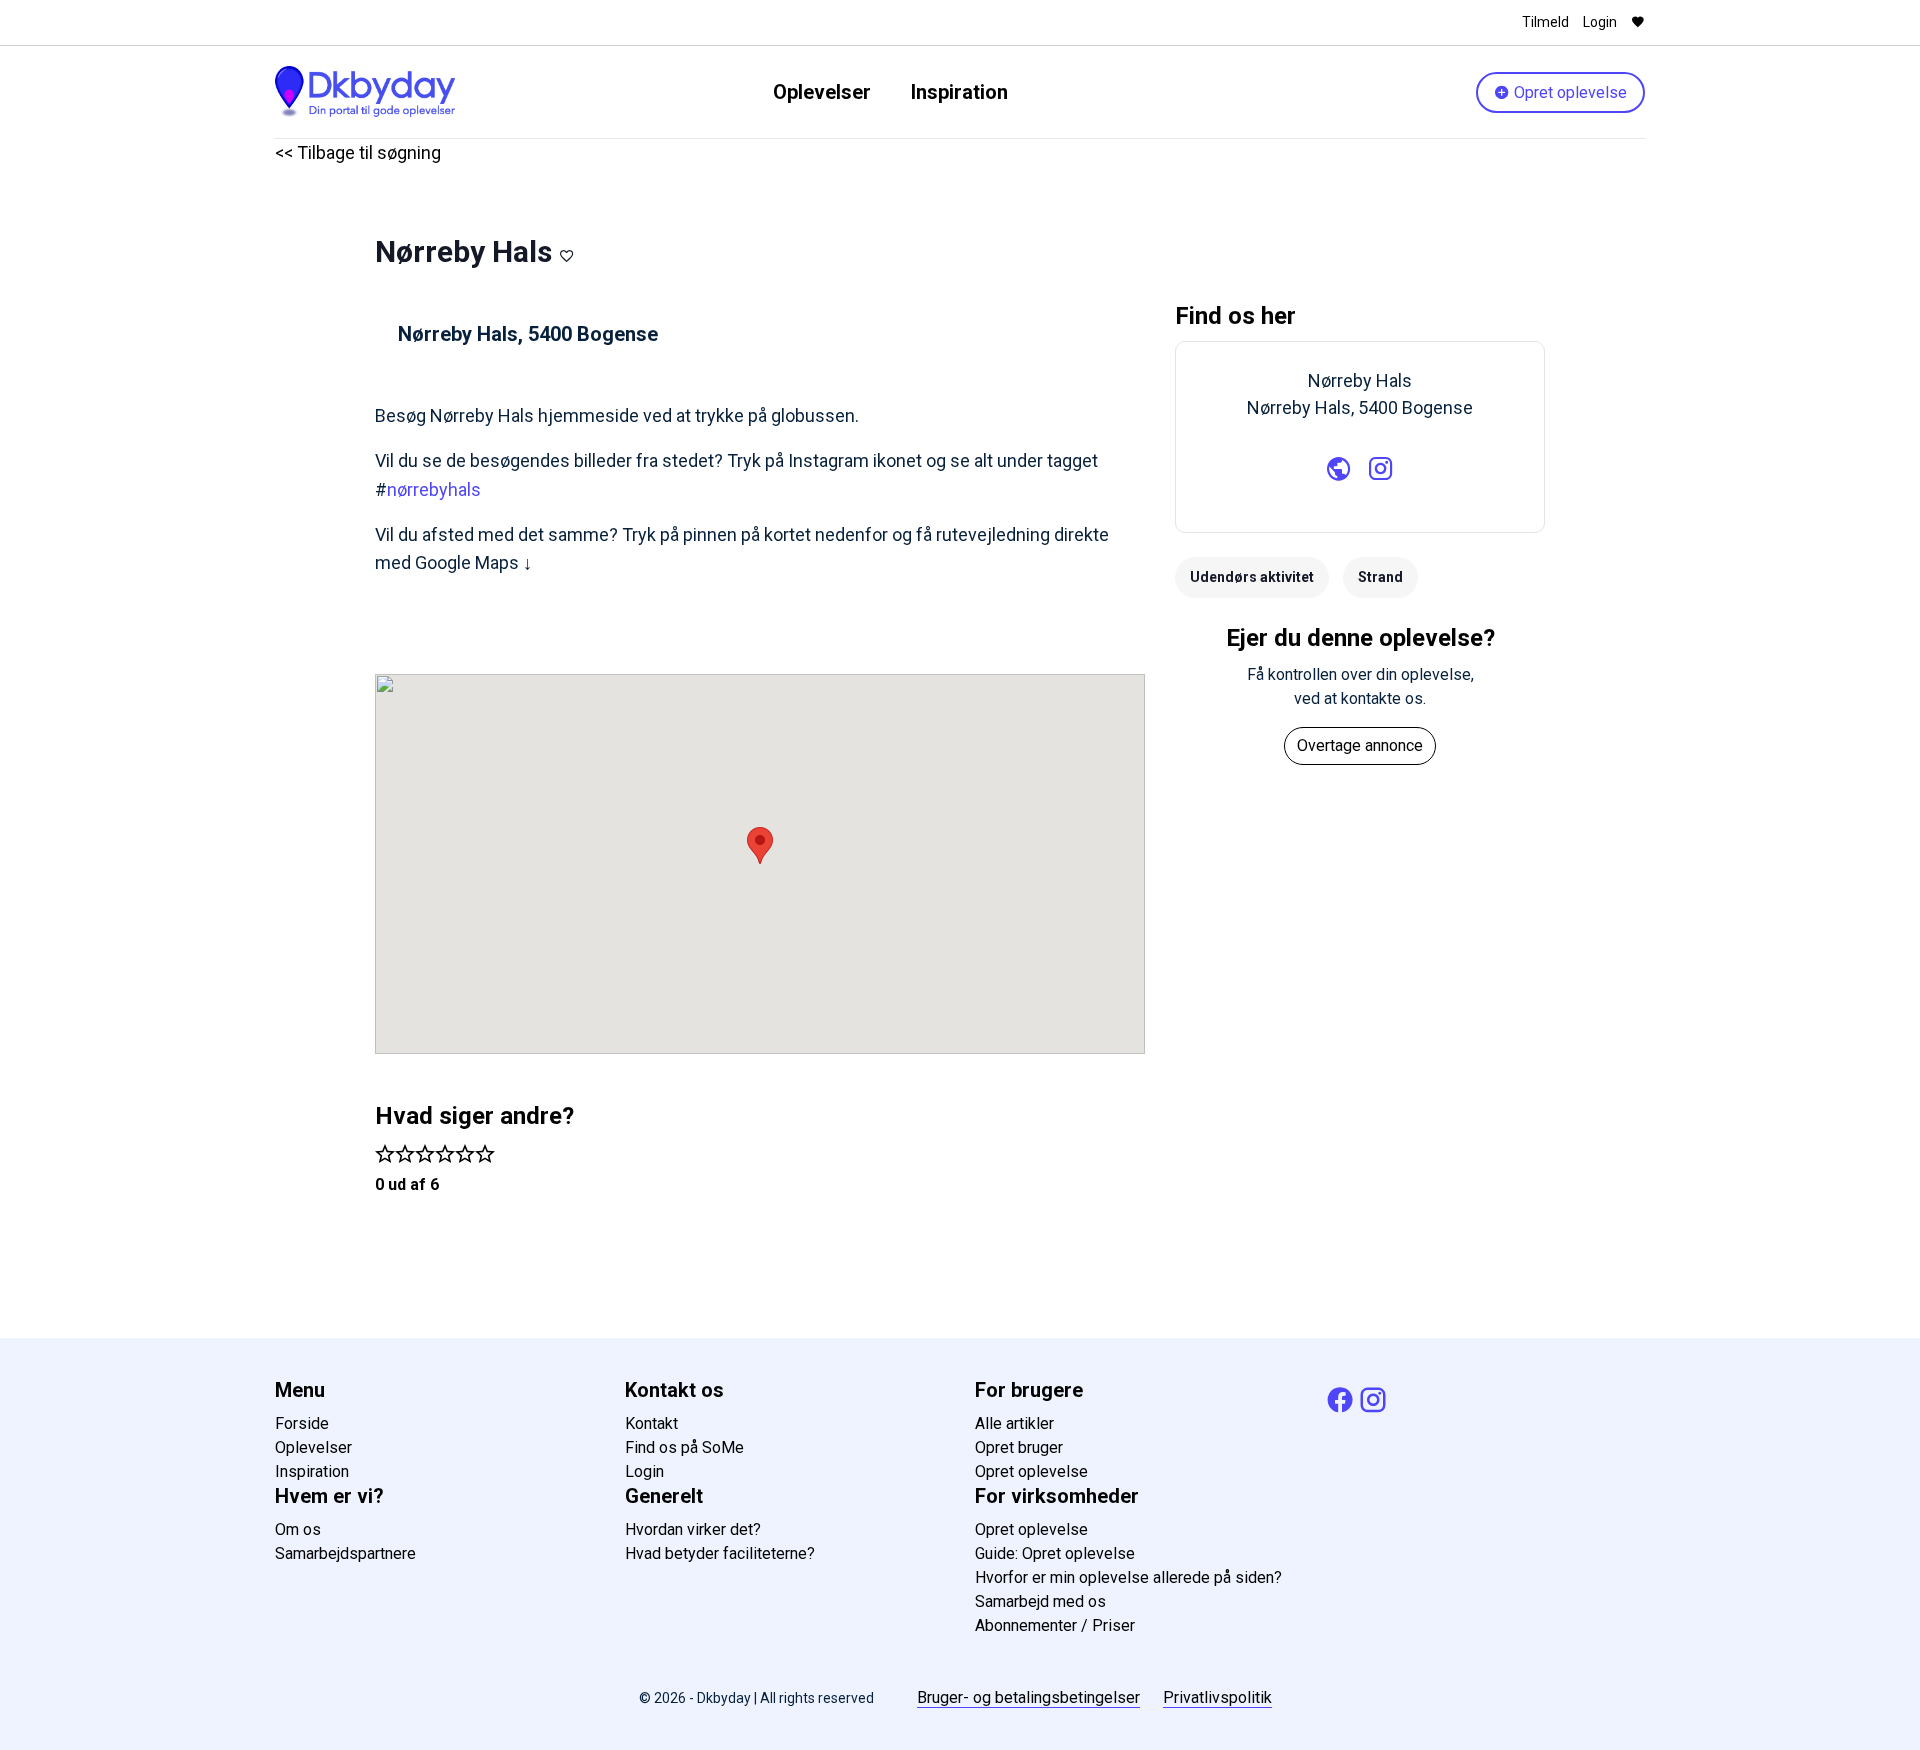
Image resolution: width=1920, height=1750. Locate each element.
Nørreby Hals (463, 251)
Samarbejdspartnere (345, 1553)
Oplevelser (822, 92)
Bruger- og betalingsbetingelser (1028, 1697)
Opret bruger (1019, 1447)
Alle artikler (1014, 1423)
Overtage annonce (1360, 745)
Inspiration (959, 92)
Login (1600, 22)
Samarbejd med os (1040, 1601)
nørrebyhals (434, 489)
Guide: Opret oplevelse (1055, 1553)
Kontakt (651, 1423)
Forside (302, 1423)
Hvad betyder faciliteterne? (720, 1553)
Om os (298, 1529)
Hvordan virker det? (693, 1529)
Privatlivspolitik (1217, 1697)
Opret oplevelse (1568, 92)
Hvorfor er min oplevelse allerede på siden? (1128, 1577)
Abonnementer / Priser (1055, 1625)
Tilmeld (1545, 22)
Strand (1380, 577)
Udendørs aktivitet (1252, 577)
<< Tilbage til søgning (358, 152)
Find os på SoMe (684, 1447)
